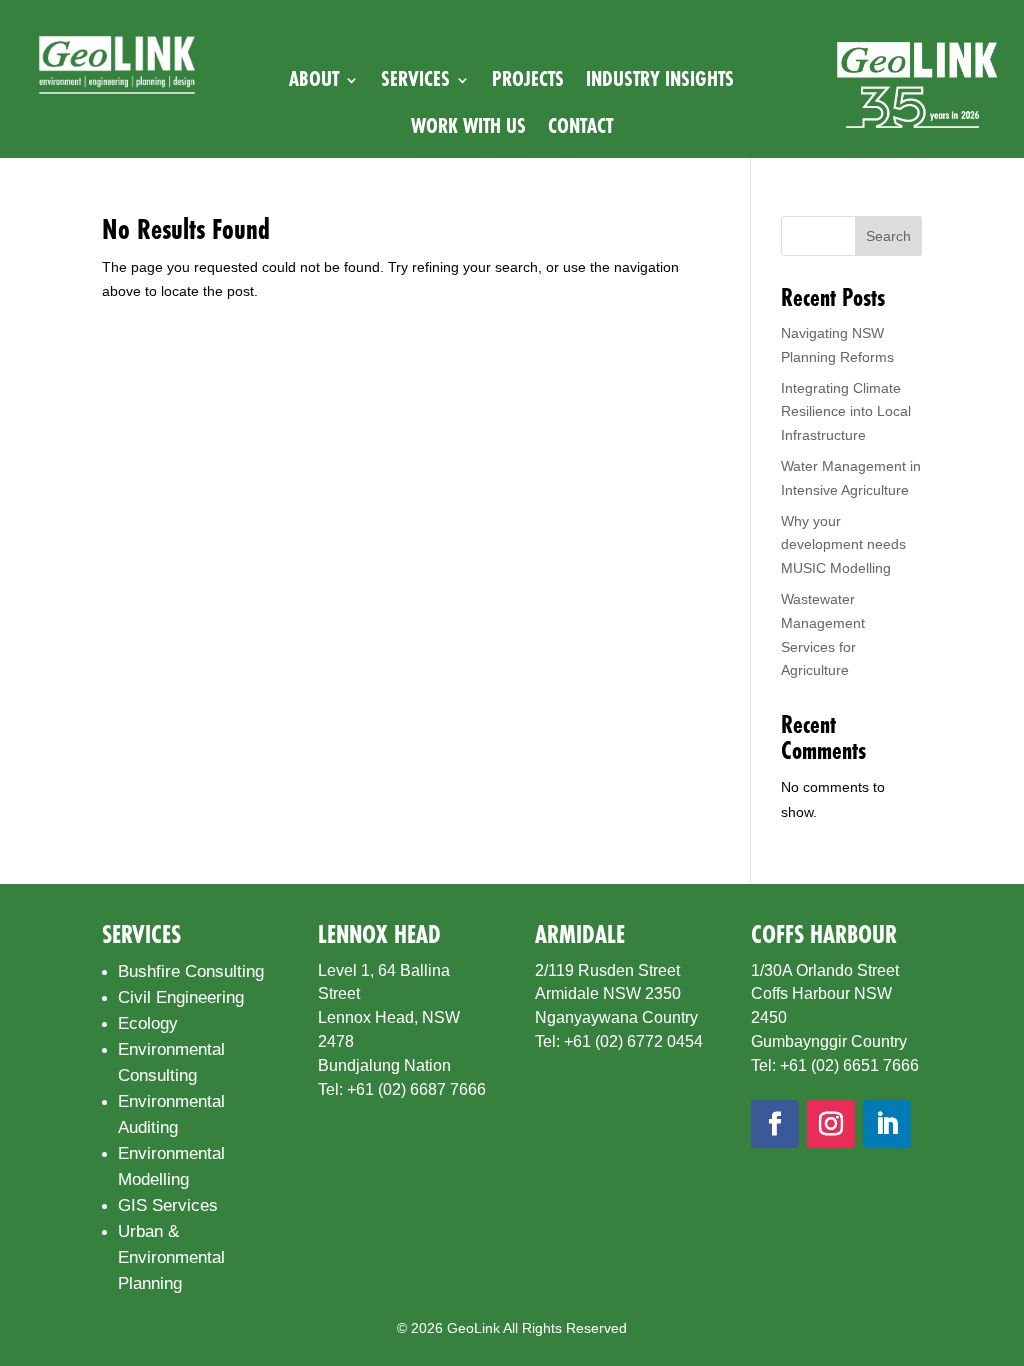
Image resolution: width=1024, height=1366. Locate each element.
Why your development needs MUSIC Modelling (843, 545)
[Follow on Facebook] (775, 1124)
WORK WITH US (468, 127)
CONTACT (580, 127)
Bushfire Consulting (191, 971)
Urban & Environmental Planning (171, 1257)
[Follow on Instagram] (831, 1124)
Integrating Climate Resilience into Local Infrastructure (846, 412)
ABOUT (314, 80)
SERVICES (415, 80)
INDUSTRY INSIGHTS (660, 80)
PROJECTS (528, 80)
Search (888, 236)
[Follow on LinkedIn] (887, 1124)
